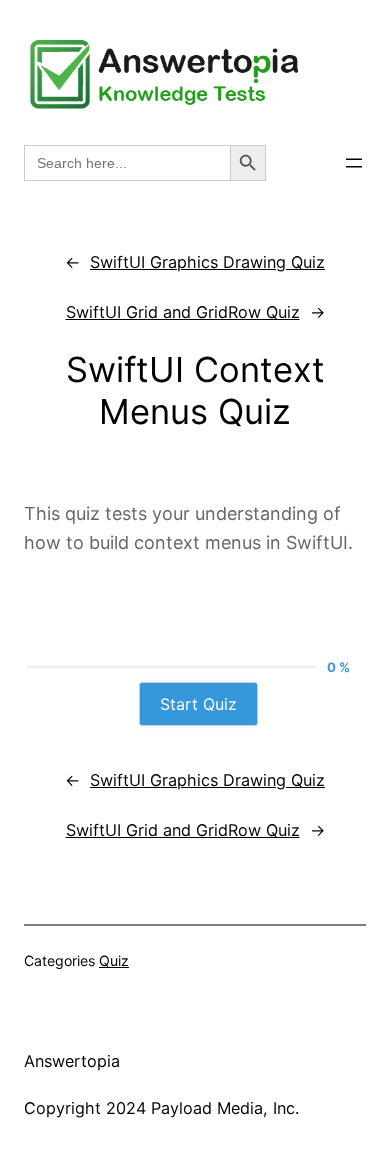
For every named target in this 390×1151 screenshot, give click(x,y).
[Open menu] (354, 163)
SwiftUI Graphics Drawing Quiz (207, 262)
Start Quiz (198, 704)
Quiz (114, 960)
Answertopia (72, 1061)
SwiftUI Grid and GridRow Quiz (183, 312)
